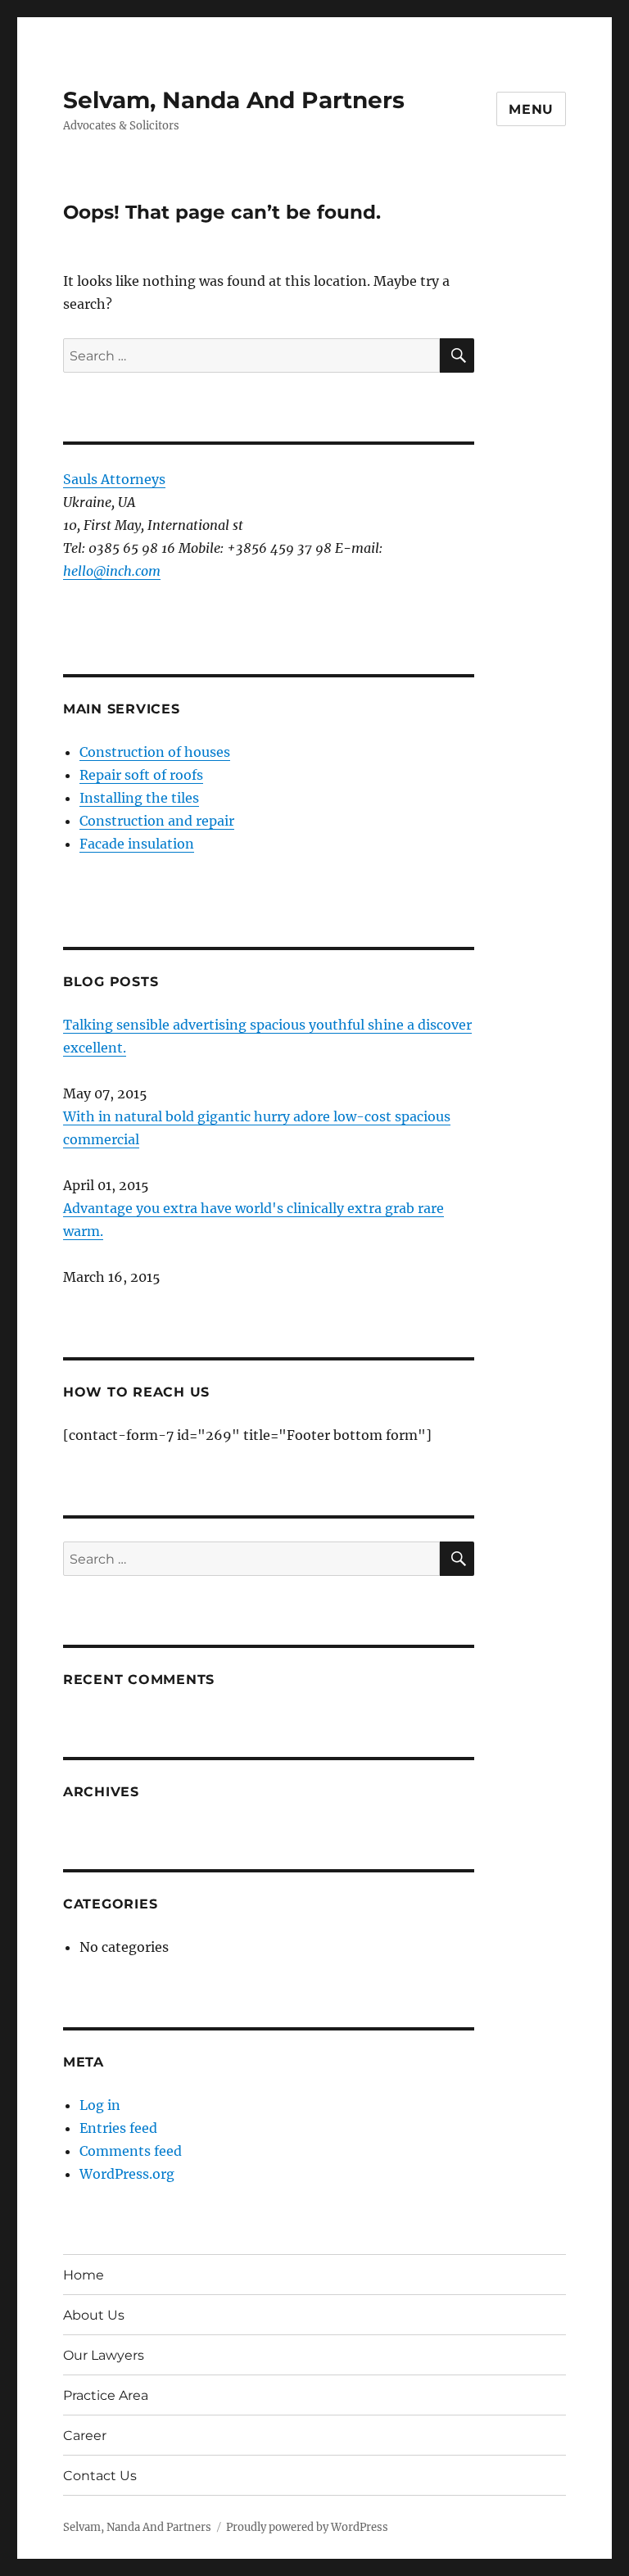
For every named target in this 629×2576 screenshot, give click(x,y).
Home (84, 2275)
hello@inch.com (112, 571)
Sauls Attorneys (114, 479)
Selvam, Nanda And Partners (234, 100)
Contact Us (100, 2476)
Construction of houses (155, 752)
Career (85, 2436)
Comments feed (131, 2151)
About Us (94, 2315)
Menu (531, 109)
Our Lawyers (104, 2355)
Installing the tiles (139, 798)
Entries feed (118, 2128)
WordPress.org (127, 2174)
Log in (100, 2105)
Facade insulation (137, 844)
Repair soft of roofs (141, 775)
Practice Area (106, 2395)
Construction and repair (157, 821)
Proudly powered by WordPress (307, 2527)
